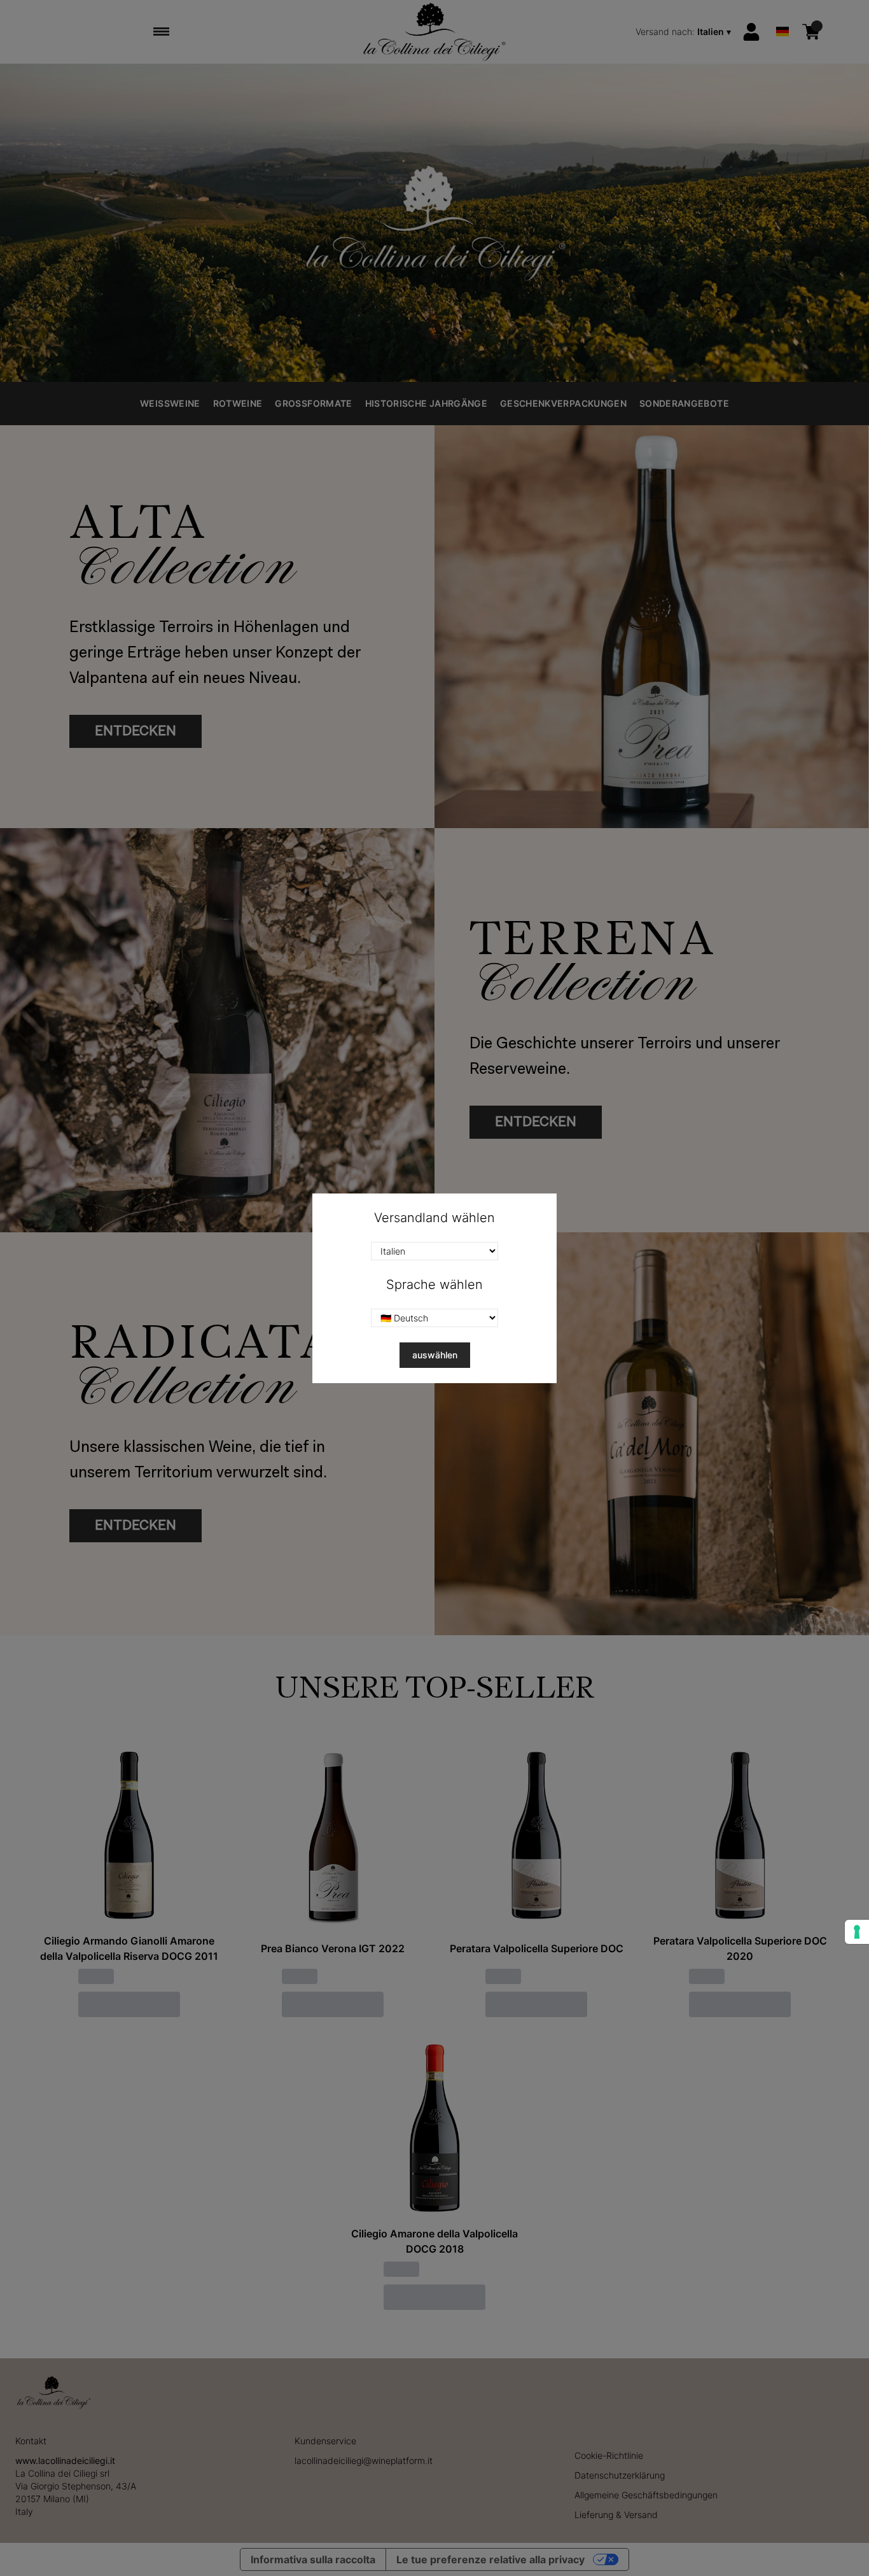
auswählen (435, 1355)
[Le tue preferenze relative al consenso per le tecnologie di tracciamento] (857, 1932)
